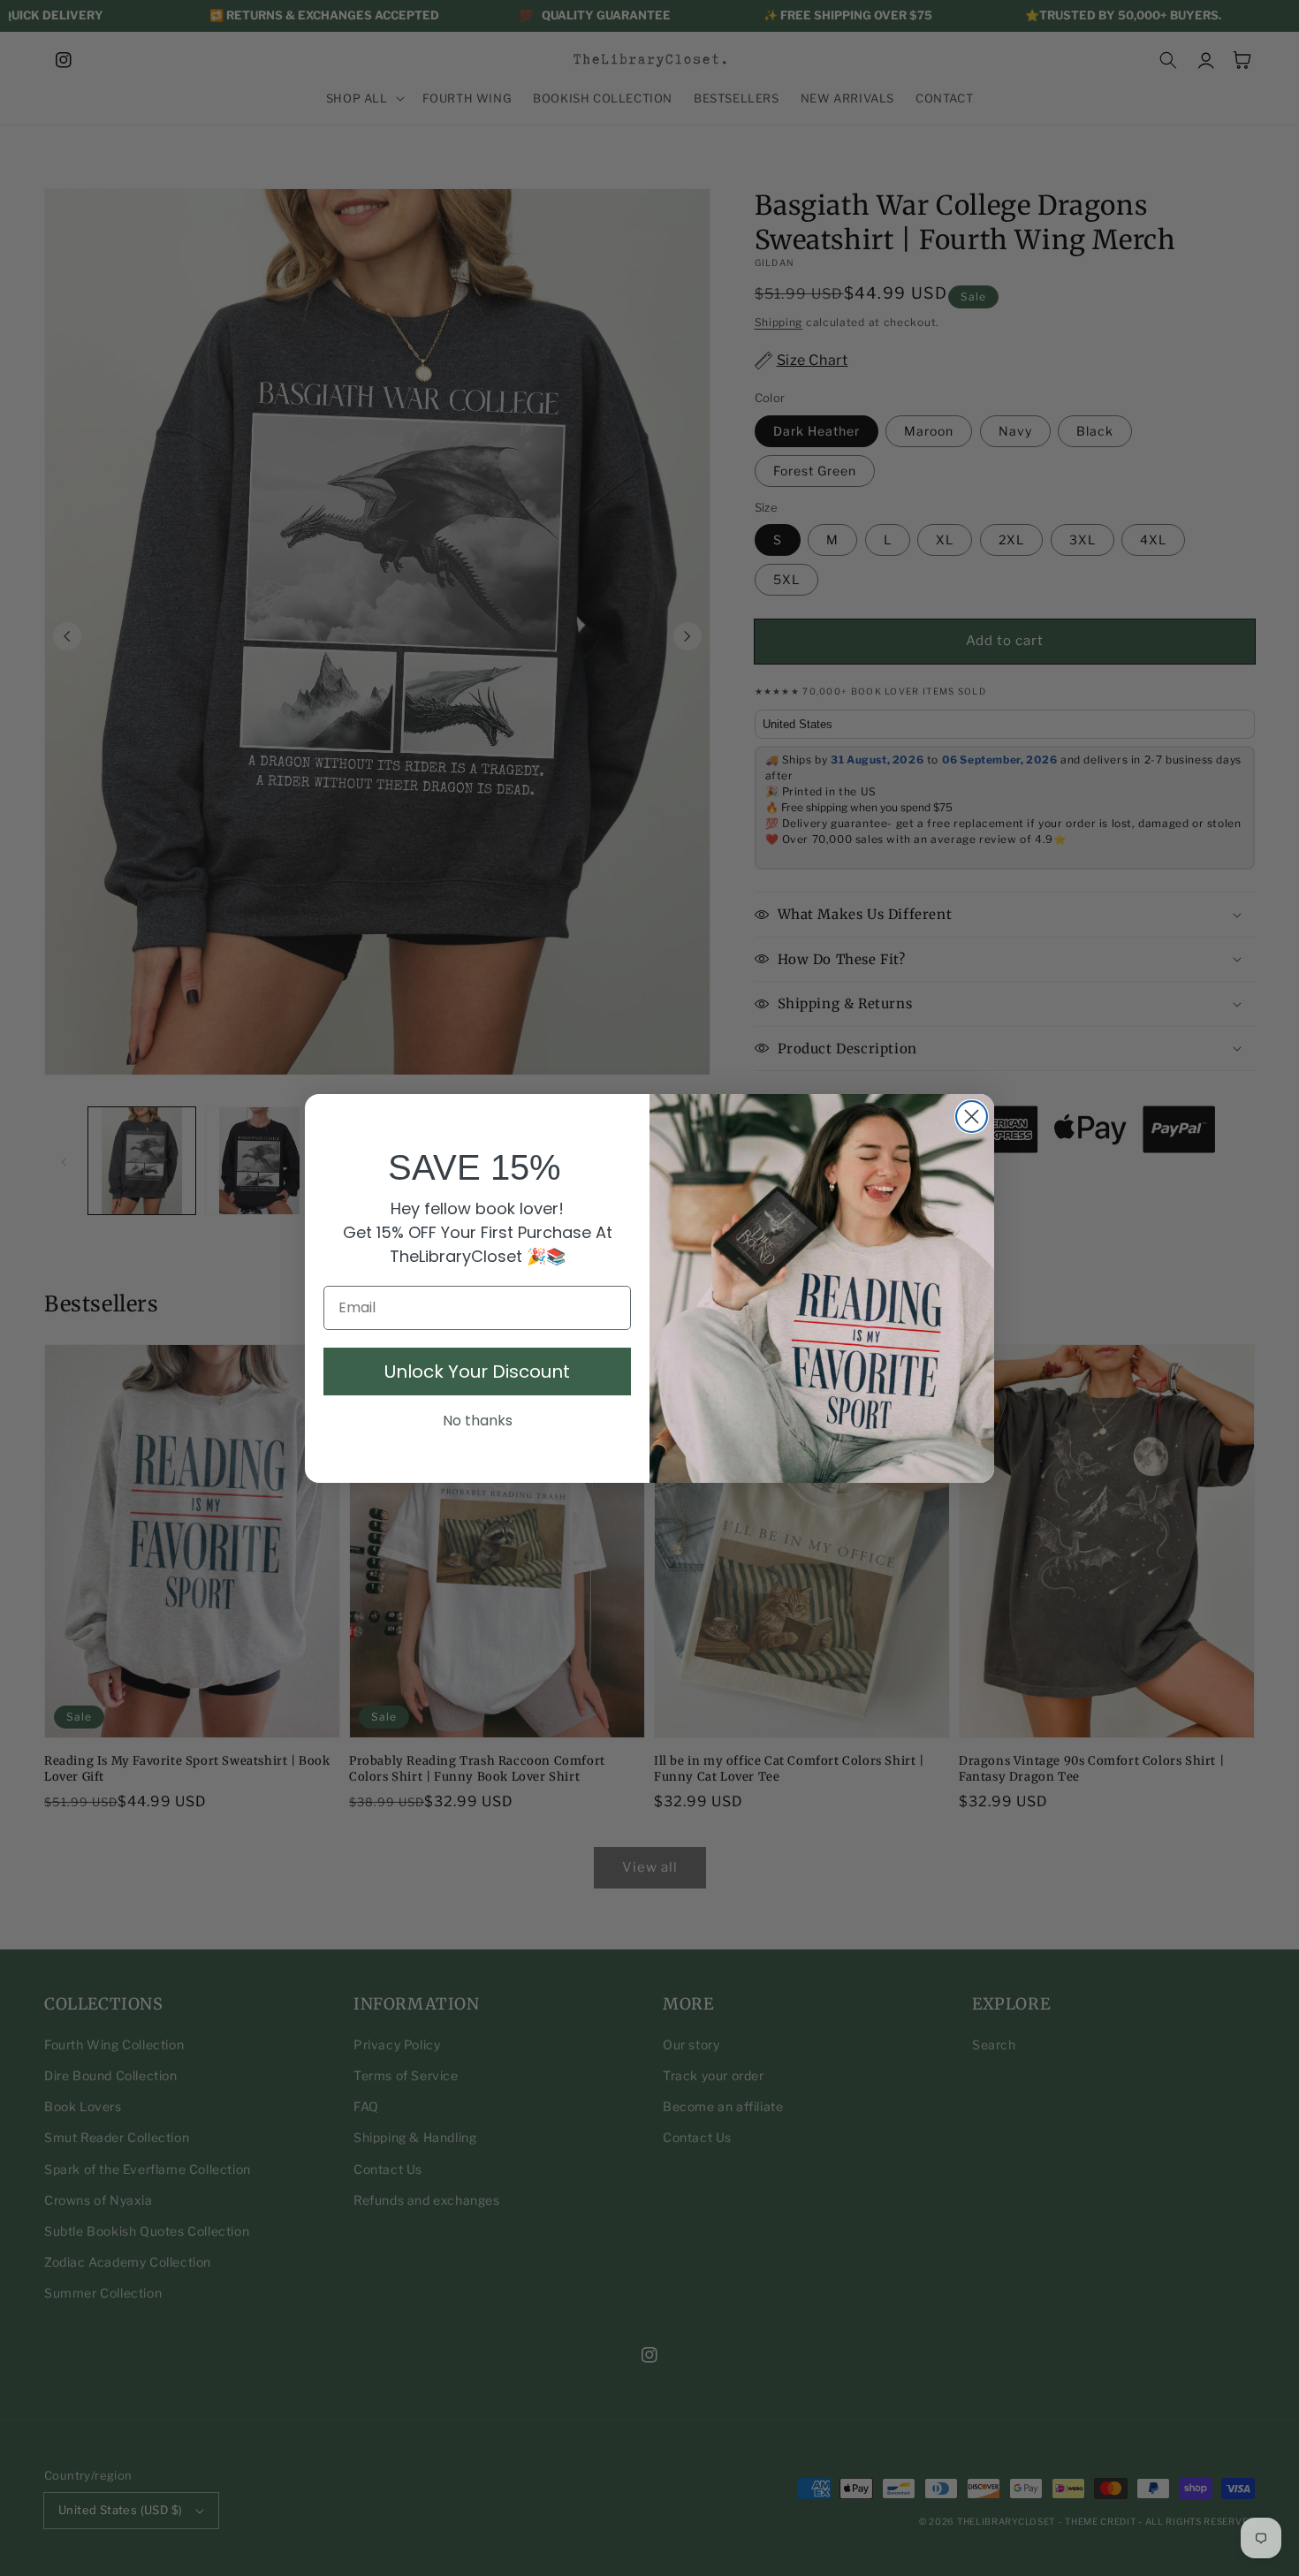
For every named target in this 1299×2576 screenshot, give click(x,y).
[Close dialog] (972, 1117)
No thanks (478, 1421)
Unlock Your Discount (477, 1372)
